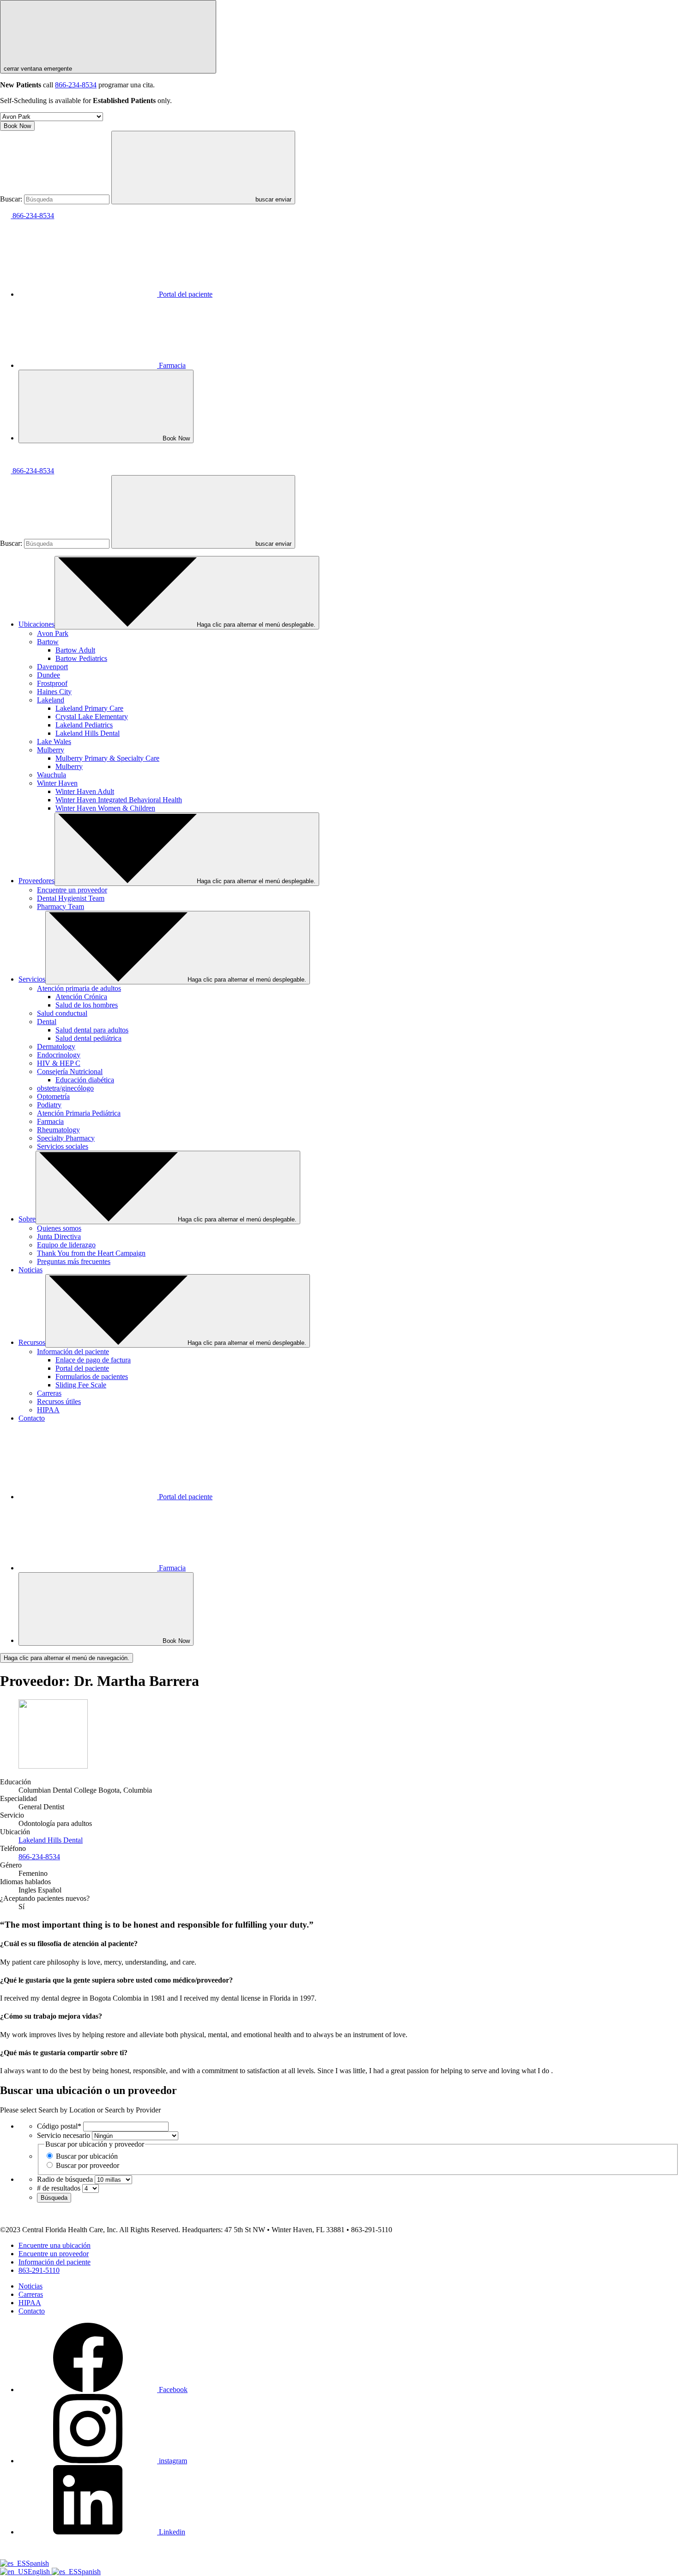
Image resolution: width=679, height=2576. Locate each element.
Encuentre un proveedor (72, 890)
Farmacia (172, 365)
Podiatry (49, 1105)
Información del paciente (73, 1352)
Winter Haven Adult (85, 791)
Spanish (37, 2563)
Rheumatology (58, 1130)
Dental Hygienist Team (71, 898)
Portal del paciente (186, 294)
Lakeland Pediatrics (84, 725)
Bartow (48, 642)
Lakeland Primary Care (89, 708)
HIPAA (48, 1410)
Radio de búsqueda (65, 2179)
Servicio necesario (64, 2135)
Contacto (32, 1418)
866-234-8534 (76, 85)
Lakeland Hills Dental (88, 733)
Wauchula (52, 775)
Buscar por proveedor (88, 2165)
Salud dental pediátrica (88, 1038)
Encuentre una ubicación (55, 2245)
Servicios (32, 979)
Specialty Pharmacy (66, 1138)
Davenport (52, 667)
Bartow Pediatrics (81, 658)
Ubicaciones (36, 624)
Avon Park (53, 633)
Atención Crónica (81, 997)
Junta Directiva (59, 1236)
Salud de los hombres (87, 1005)
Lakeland (51, 700)
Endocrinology (59, 1055)
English (40, 2572)
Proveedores (36, 881)
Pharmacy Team (61, 906)
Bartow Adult (75, 650)
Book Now (17, 126)
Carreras (49, 1393)
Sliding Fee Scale (81, 1385)
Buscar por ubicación (87, 2156)
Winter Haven (57, 783)
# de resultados (59, 2188)
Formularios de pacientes (92, 1377)
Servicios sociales (63, 1146)
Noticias (30, 1270)
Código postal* (59, 2126)
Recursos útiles (59, 1401)
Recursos (32, 1342)
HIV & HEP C (59, 1063)
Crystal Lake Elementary (92, 717)
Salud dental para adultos (92, 1030)
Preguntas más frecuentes (74, 1261)
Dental (47, 1022)
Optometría (53, 1096)
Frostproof (52, 683)
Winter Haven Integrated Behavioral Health (119, 800)
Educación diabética (85, 1080)
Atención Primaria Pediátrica (79, 1113)
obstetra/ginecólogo (65, 1088)
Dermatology (56, 1047)
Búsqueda (54, 2198)
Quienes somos (59, 1228)
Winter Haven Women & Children (105, 808)
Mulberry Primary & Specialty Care (107, 758)
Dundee (48, 675)
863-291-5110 (39, 2270)
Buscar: (11, 199)
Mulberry (51, 750)
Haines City (54, 692)
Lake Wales (54, 742)
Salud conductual (62, 1013)
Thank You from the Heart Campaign (91, 1253)
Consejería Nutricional (70, 1071)
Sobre (27, 1219)
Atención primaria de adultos (79, 988)
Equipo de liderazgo (66, 1245)
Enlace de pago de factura (93, 1360)
